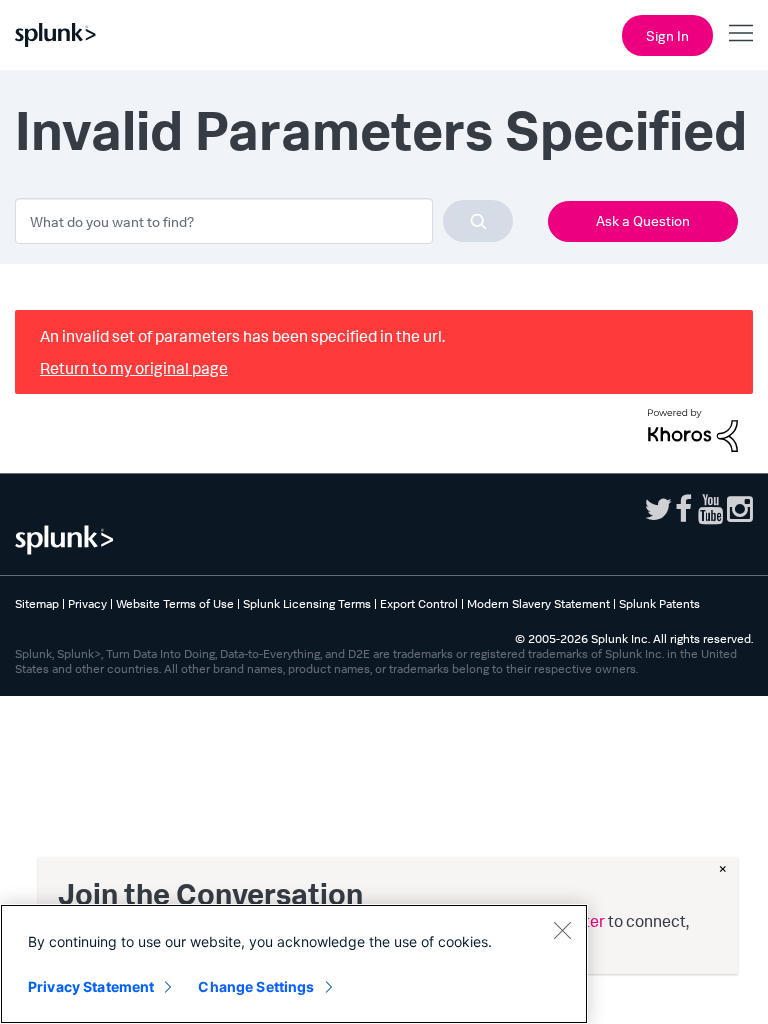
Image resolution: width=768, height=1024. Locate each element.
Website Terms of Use (175, 603)
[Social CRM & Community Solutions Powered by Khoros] (693, 428)
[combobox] (264, 221)
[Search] (478, 221)
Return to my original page (134, 368)
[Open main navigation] (741, 33)
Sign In (667, 35)
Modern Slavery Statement (538, 603)
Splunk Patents (659, 603)
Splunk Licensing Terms (307, 603)
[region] (294, 964)
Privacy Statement (91, 986)
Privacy (87, 603)
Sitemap (37, 603)
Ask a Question (643, 220)
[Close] (562, 930)
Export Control (419, 603)
